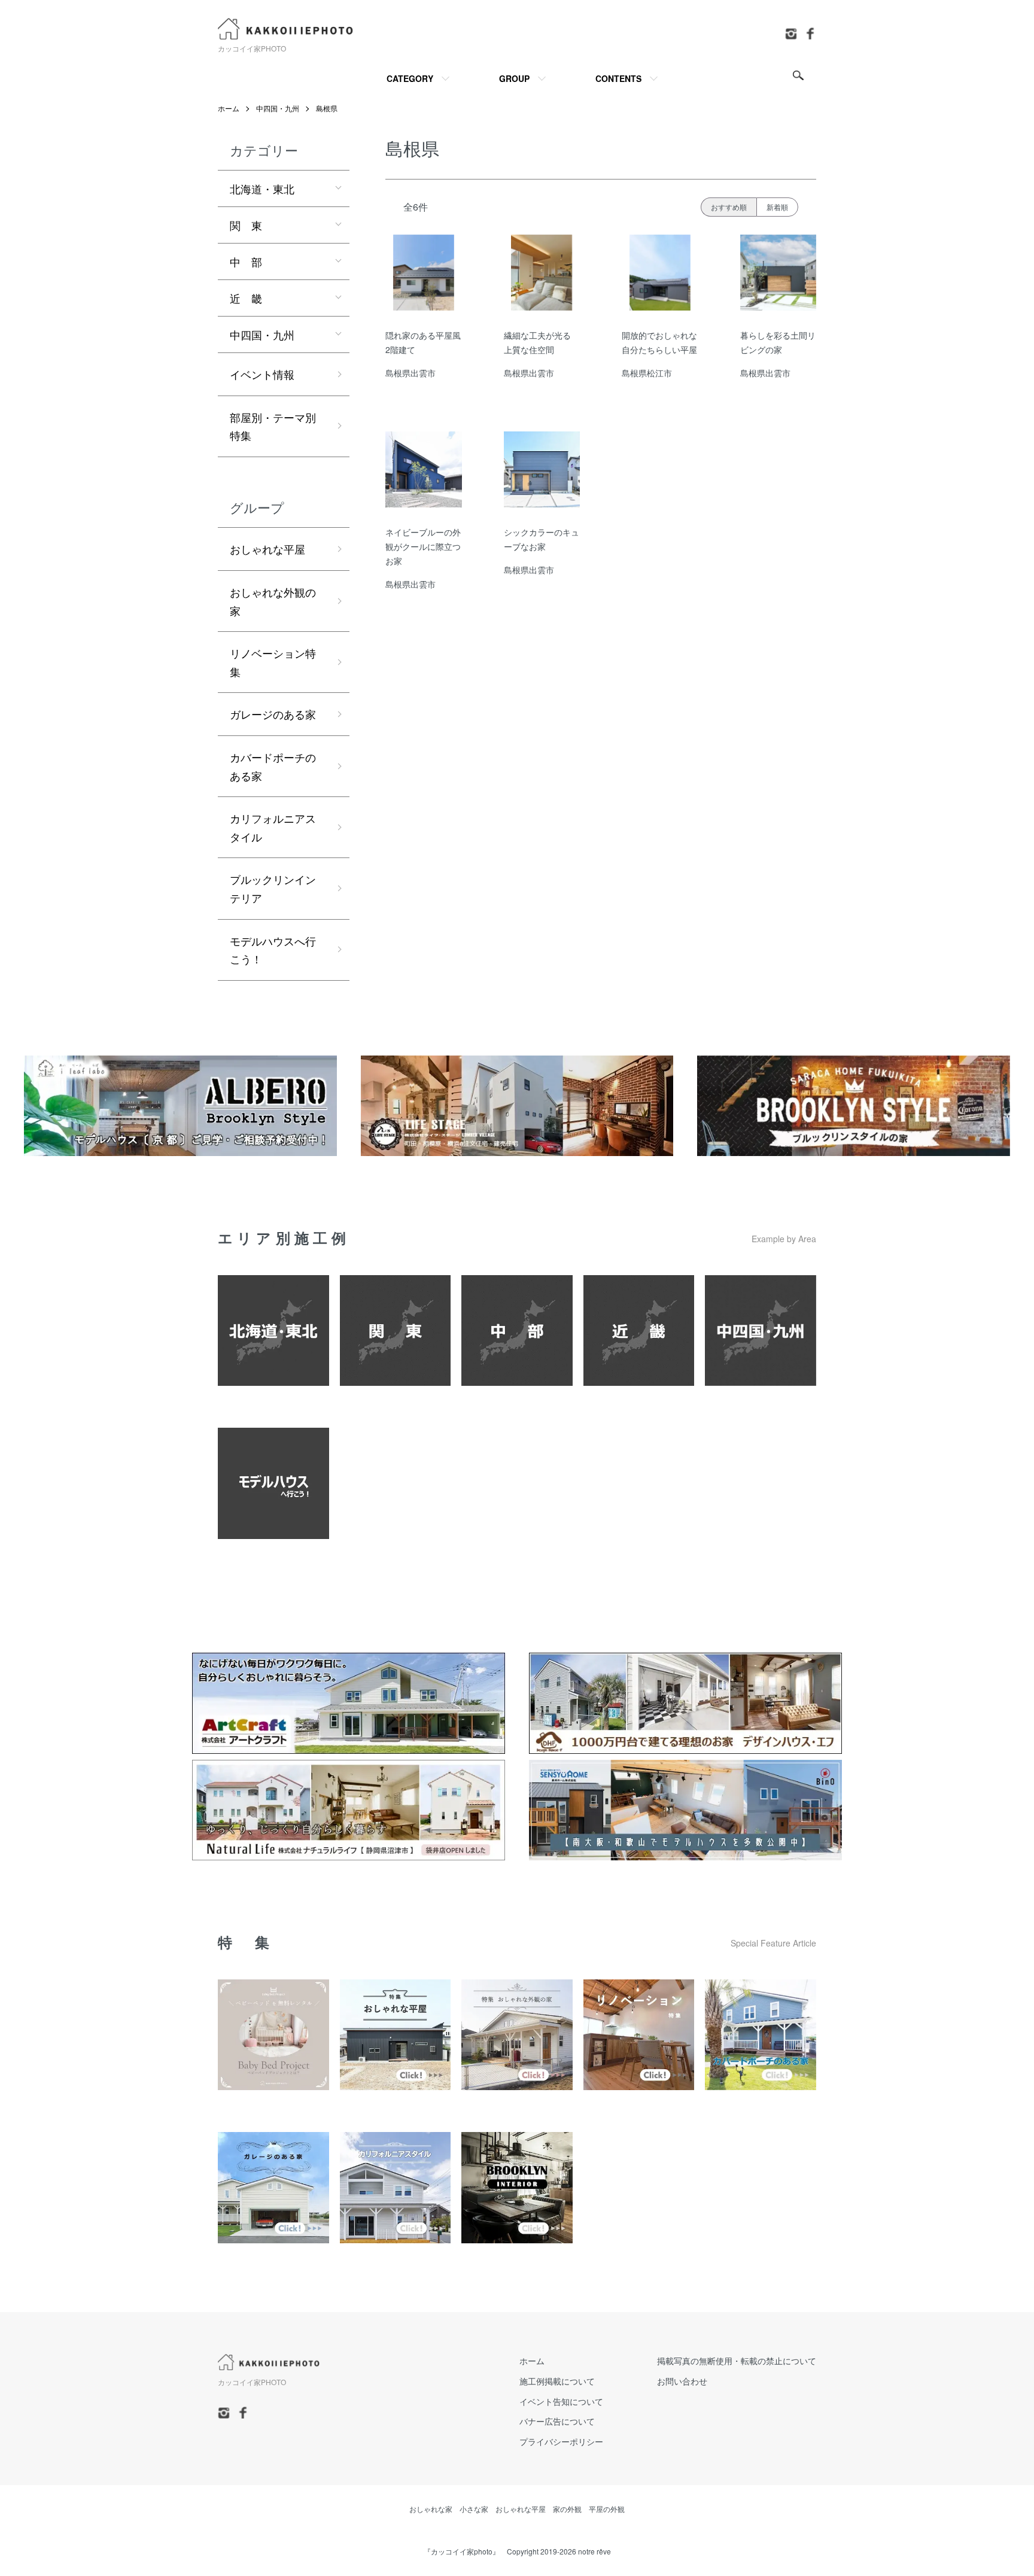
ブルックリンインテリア (273, 888)
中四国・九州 (278, 108)
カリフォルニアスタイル (273, 827)
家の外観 (567, 2509)
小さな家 (474, 2509)
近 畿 (246, 298)
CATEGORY (410, 78)
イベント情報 (262, 374)
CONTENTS (618, 78)
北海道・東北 (262, 188)
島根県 (327, 108)
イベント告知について (561, 2401)
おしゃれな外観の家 (273, 601)
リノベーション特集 (273, 662)
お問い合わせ (682, 2381)
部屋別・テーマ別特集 (273, 426)
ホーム (229, 108)
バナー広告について (557, 2421)
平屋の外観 (607, 2509)
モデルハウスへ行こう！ (273, 950)
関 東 (246, 225)
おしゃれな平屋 (267, 549)
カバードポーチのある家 (273, 766)
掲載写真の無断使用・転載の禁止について (737, 2361)
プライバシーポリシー (561, 2441)
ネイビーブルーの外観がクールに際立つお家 (423, 546)
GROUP (514, 78)
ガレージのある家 (273, 714)
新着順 (777, 207)
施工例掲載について (557, 2381)
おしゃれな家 (431, 2509)
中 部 (246, 261)
